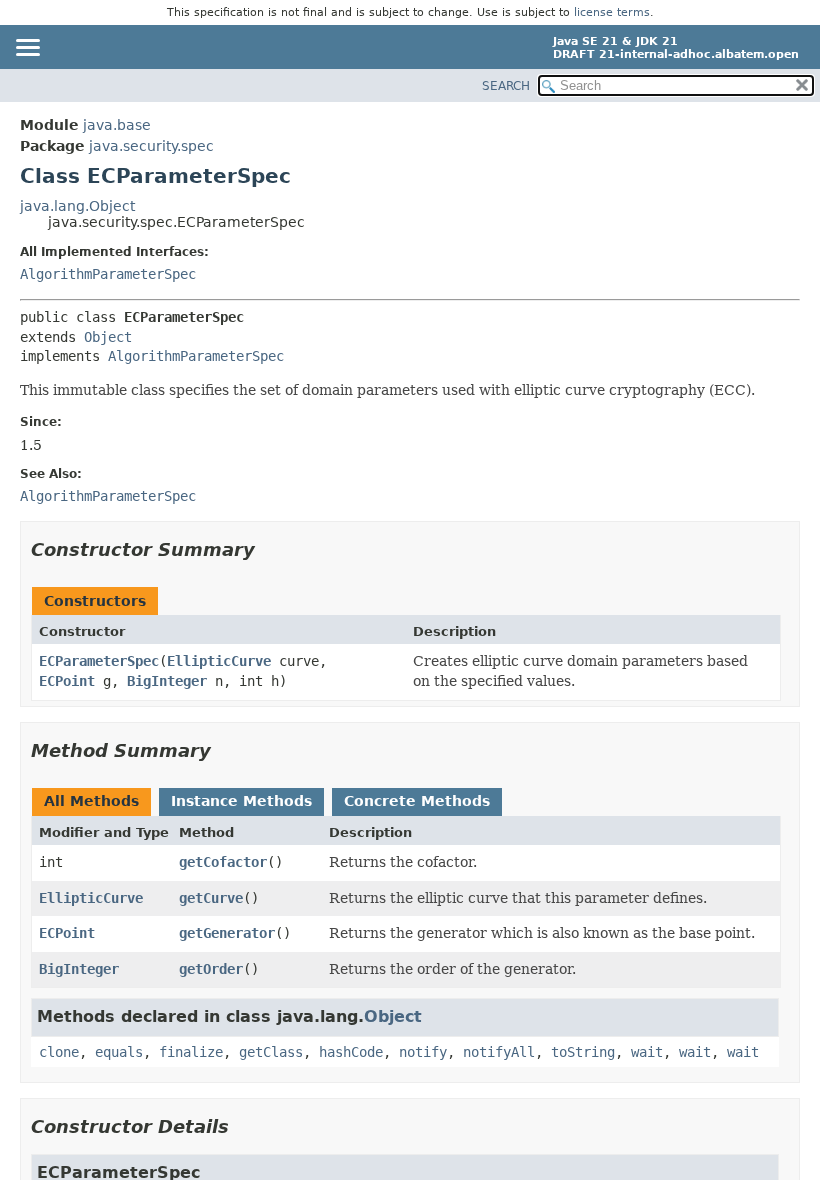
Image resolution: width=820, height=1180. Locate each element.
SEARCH (506, 86)
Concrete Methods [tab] (417, 801)
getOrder (211, 969)
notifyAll (499, 1052)
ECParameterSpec (99, 661)
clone (59, 1052)
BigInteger (167, 681)
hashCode (351, 1052)
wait (647, 1052)
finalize (191, 1052)
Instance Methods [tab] (241, 801)
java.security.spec (151, 146)
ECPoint (67, 681)
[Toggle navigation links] (27, 49)
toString (583, 1052)
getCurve (211, 898)
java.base (117, 125)
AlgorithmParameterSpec (108, 274)
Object (108, 337)
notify (423, 1052)
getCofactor (223, 862)
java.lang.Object (77, 206)
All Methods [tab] (91, 801)
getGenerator (227, 933)
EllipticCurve (219, 661)
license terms (612, 12)
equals (119, 1052)
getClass (271, 1052)
